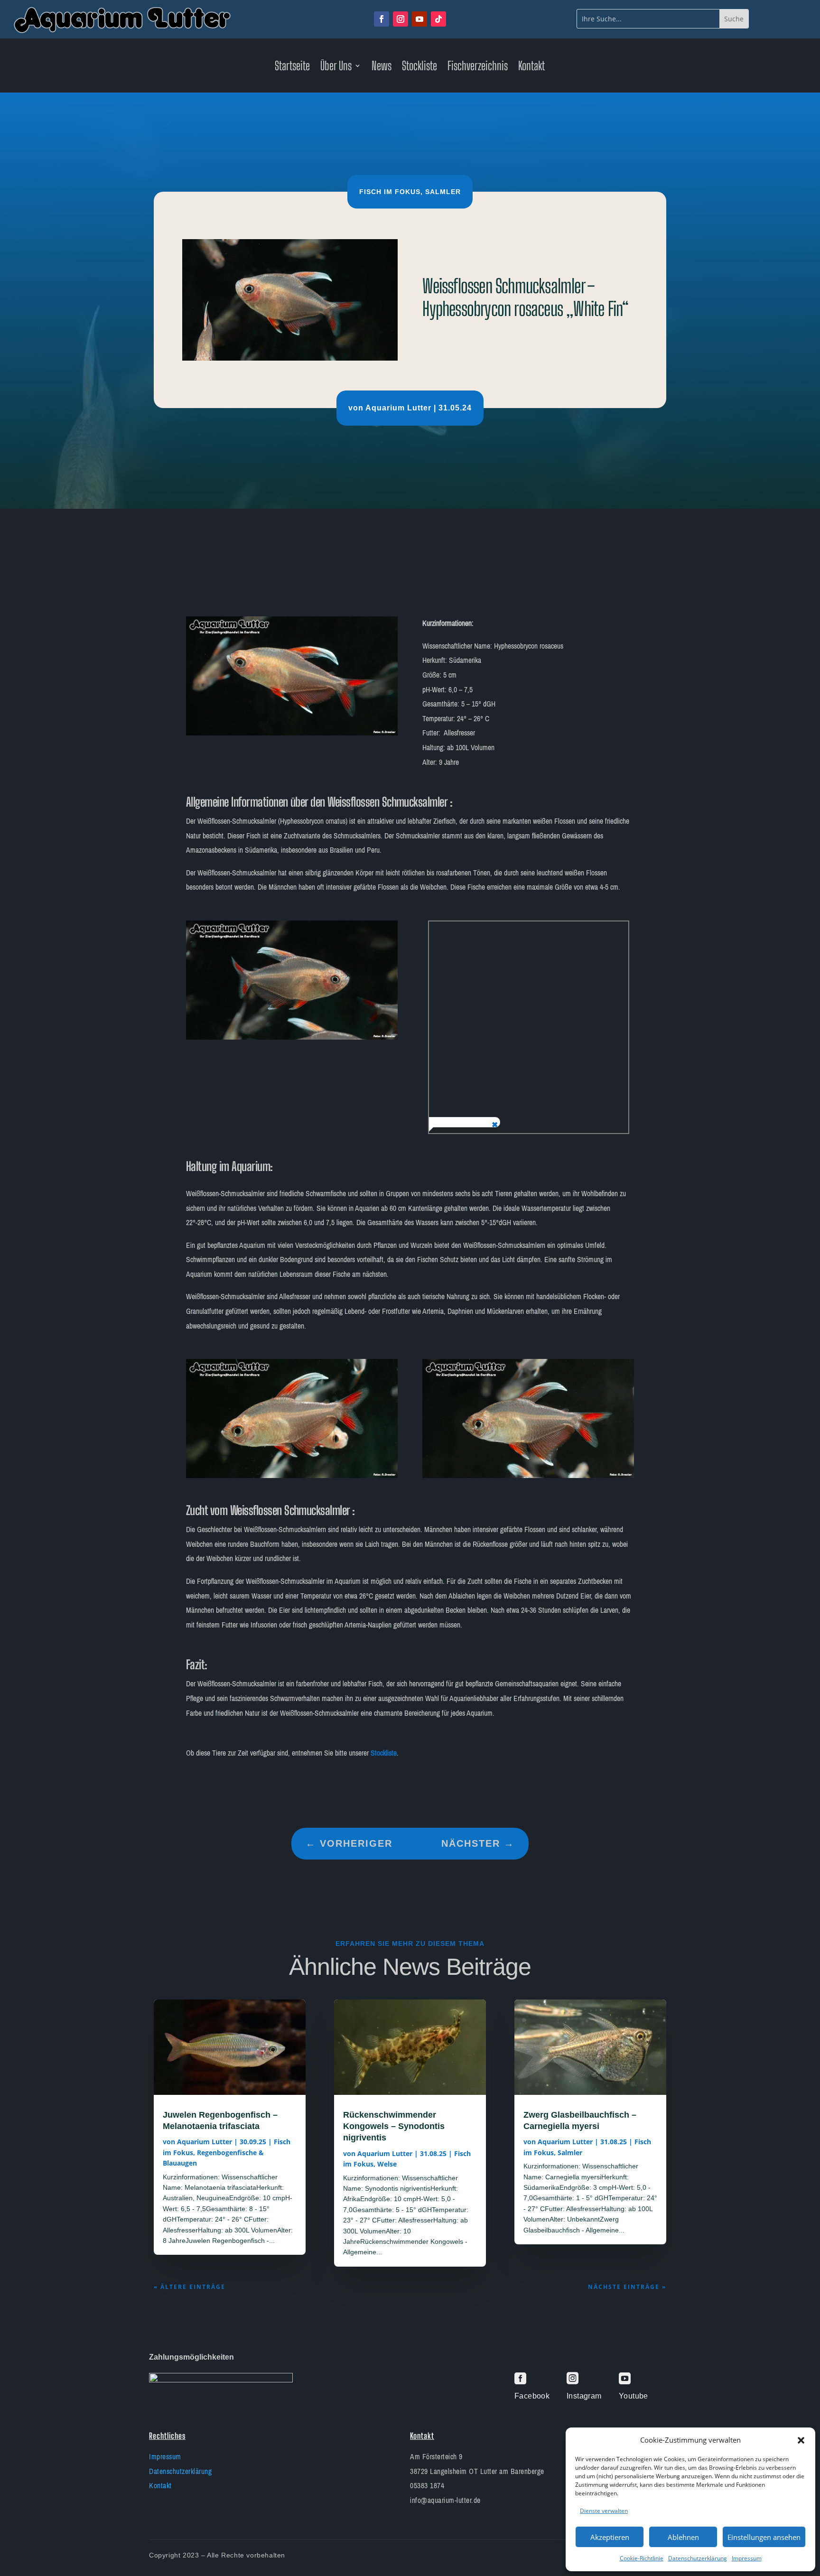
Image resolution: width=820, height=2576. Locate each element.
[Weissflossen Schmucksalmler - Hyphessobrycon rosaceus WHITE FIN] (292, 733)
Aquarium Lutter (398, 408)
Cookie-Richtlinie (642, 2558)
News (382, 67)
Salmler (443, 192)
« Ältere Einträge (190, 2287)
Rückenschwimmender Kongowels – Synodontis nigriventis (394, 2126)
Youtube (634, 2396)
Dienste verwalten (604, 2511)
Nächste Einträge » (627, 2287)
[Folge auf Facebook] (382, 19)
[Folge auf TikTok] (438, 19)
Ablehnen (683, 2537)
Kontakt (531, 67)
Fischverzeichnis (478, 67)
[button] (801, 2440)
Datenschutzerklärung (698, 2558)
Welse (387, 2164)
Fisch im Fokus (390, 192)
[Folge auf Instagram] (401, 19)
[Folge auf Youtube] (419, 19)
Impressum (747, 2558)
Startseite (292, 67)
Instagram (584, 2396)
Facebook (532, 2396)
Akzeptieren (610, 2537)
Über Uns (336, 67)
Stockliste (419, 67)
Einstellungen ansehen (764, 2537)
